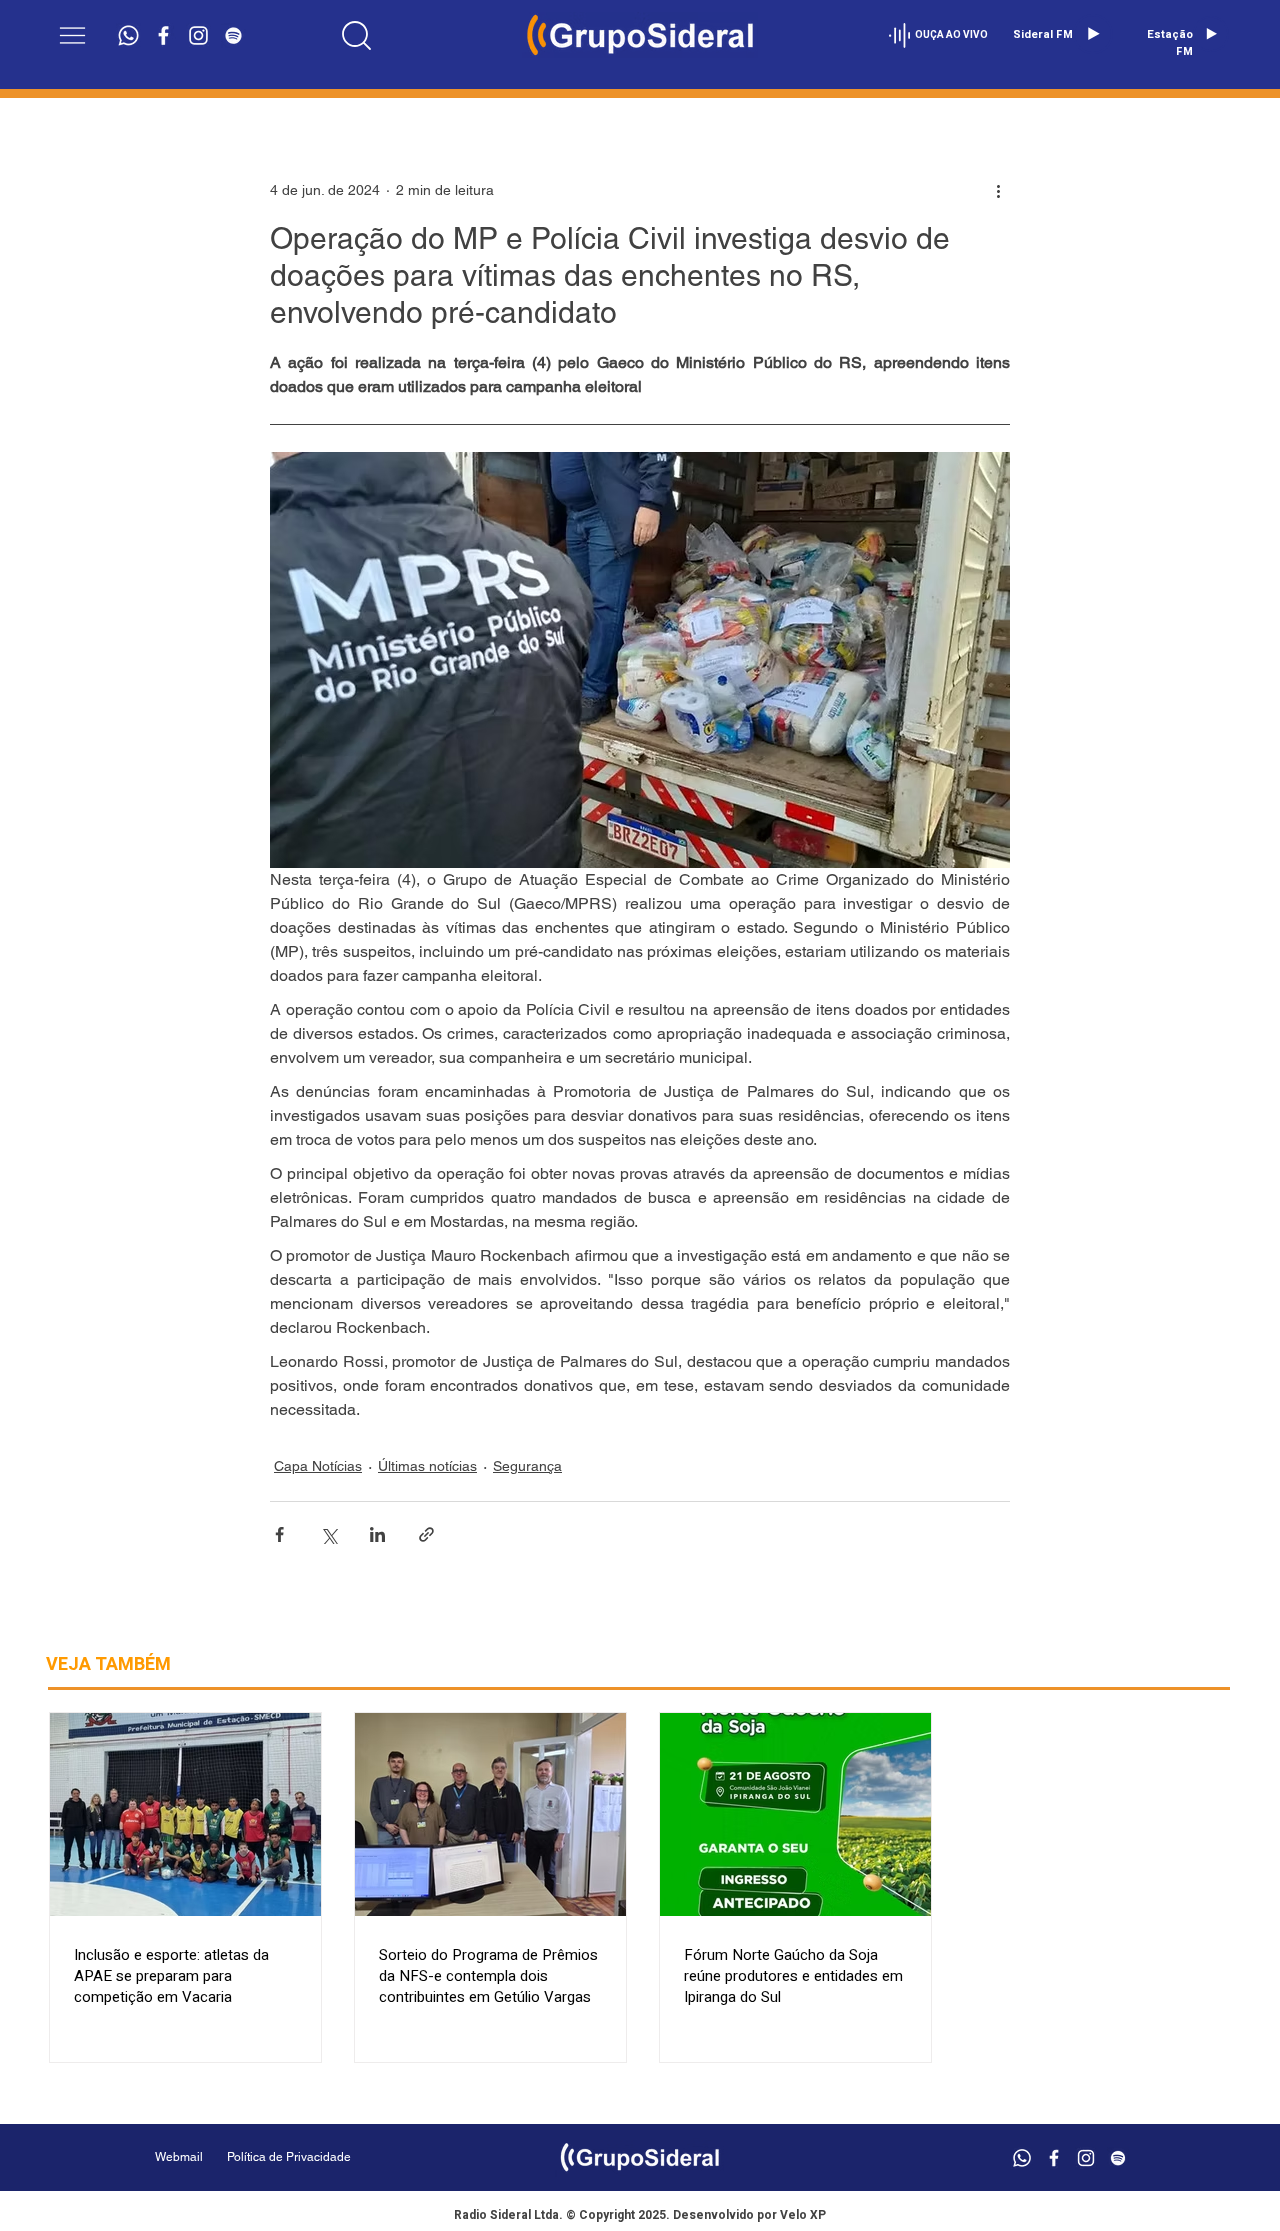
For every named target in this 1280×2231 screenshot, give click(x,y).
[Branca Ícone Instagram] (198, 35)
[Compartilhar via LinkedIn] (377, 1534)
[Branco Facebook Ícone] (163, 35)
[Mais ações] (998, 190)
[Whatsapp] (128, 35)
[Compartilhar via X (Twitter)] (328, 1534)
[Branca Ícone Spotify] (233, 35)
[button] (72, 35)
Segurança (527, 1466)
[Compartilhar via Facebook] (279, 1534)
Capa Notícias (318, 1466)
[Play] (1093, 34)
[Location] (357, 35)
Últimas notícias (427, 1466)
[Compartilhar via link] (426, 1534)
